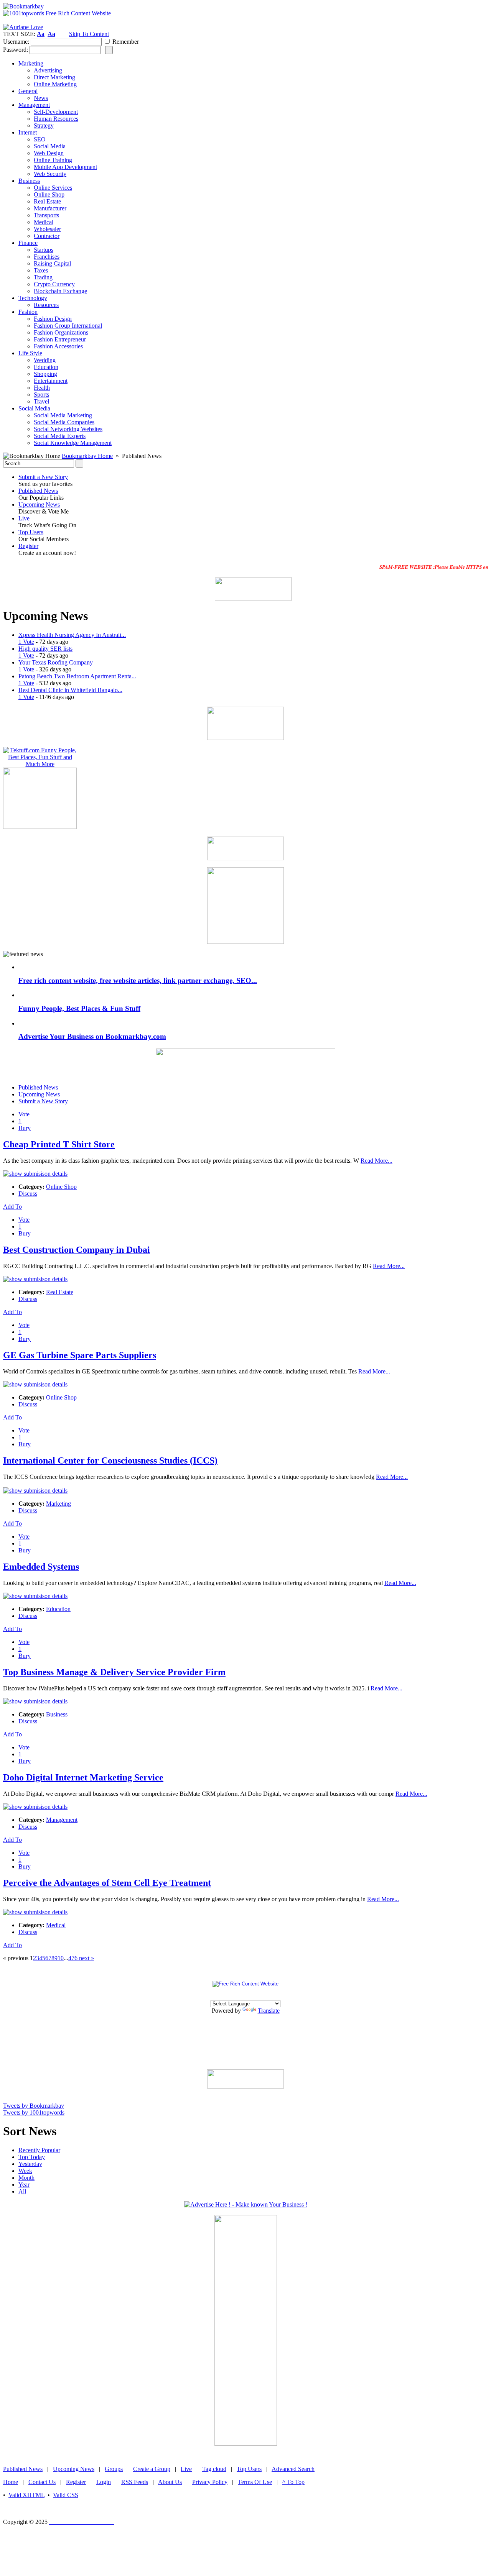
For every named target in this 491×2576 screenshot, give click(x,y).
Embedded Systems (41, 1567)
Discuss (28, 1194)
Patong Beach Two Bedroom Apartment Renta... (77, 676)
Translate (269, 2011)
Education (58, 1609)
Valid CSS (66, 2495)
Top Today (32, 2157)
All (22, 2191)
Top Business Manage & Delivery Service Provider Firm (114, 1672)
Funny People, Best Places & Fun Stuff (79, 1008)
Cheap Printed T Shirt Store (59, 1144)
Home (11, 2482)
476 (73, 1958)
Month (26, 2178)
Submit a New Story (43, 477)
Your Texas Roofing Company (56, 662)
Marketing (58, 1504)
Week (25, 2171)
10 (61, 1958)
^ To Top (293, 2482)
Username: (16, 42)
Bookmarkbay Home (87, 456)
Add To (12, 1207)
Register (28, 546)
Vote (24, 1114)
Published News (38, 491)
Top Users (31, 532)
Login (104, 2482)
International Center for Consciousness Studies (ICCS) (110, 1460)
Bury (25, 1128)
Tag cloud (214, 2469)
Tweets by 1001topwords (34, 2112)
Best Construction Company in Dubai (77, 1250)
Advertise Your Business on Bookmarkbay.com (92, 1036)
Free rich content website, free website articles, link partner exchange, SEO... (138, 980)
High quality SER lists (45, 649)
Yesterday (30, 2164)
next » (86, 1958)
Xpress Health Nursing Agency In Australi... (72, 635)
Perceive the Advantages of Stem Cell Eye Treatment (107, 1883)
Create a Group (152, 2469)
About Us (170, 2482)
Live (24, 518)
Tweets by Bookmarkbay (34, 2106)
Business (57, 1714)
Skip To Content (89, 34)
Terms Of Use (255, 2482)
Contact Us (42, 2482)
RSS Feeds (135, 2482)
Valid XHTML (26, 2495)
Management (62, 1820)
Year (24, 2185)
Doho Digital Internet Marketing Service (83, 1777)
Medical (56, 1925)
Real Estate (60, 1292)
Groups (114, 2469)
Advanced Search (293, 2469)
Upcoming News (39, 505)
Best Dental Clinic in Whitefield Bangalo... (70, 690)
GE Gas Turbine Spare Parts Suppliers (80, 1355)
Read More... (376, 1161)
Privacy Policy (210, 2482)
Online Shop (61, 1187)
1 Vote (26, 642)
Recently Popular (39, 2150)
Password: (16, 50)
